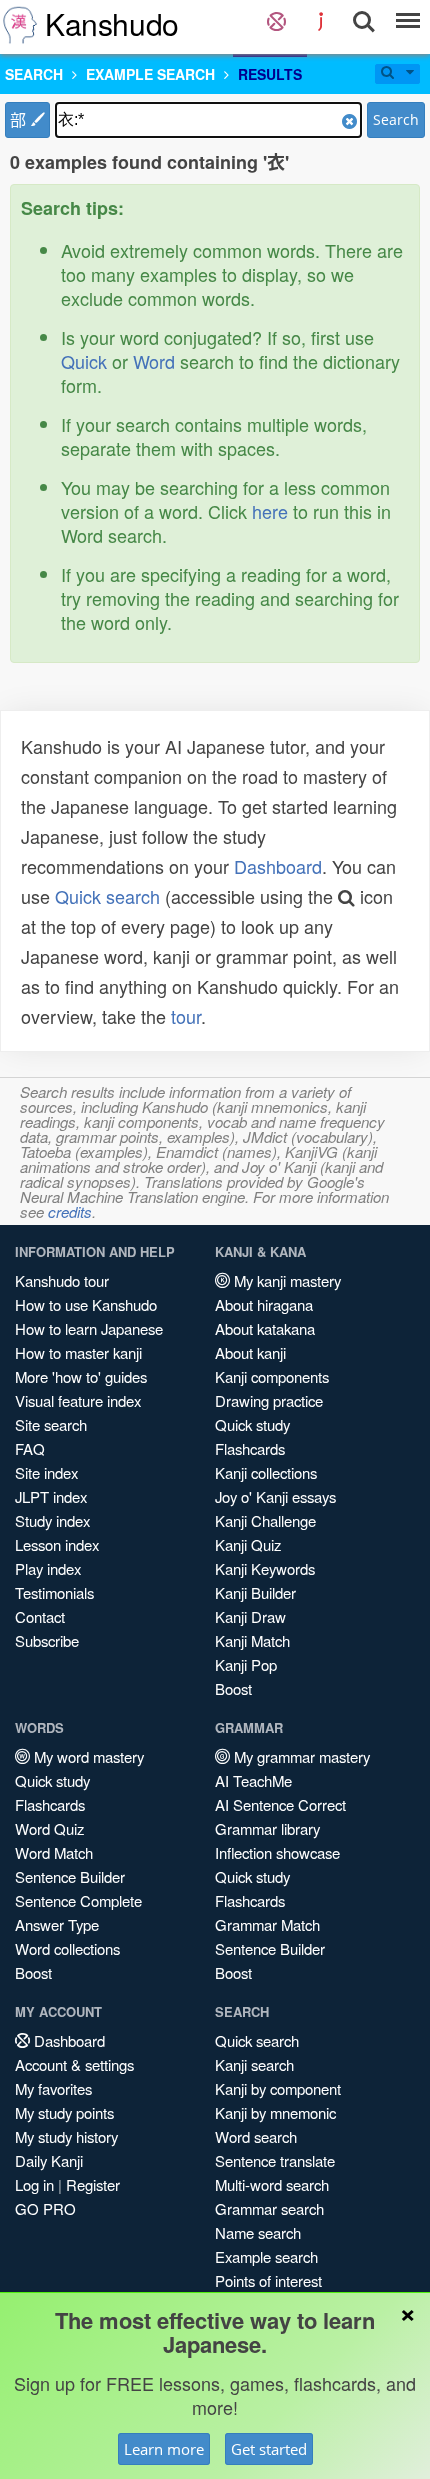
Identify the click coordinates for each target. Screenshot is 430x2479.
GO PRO (45, 2208)
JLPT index (51, 1496)
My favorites (53, 2088)
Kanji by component (278, 2088)
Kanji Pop (246, 1664)
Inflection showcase (277, 1852)
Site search (51, 1424)
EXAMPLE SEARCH (150, 74)
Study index (52, 1520)
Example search (266, 2256)
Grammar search (269, 2208)
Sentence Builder (70, 1876)
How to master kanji (78, 1352)
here (270, 511)
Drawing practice (269, 1400)
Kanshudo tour (62, 1280)
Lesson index (57, 1544)
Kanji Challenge (265, 1520)
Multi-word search (272, 2184)
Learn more (164, 2449)
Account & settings (74, 2064)
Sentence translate (275, 2160)
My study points (64, 2112)
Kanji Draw (250, 1616)
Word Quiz (49, 1828)
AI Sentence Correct (280, 1804)
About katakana (265, 1328)
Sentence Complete (78, 1900)
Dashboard (278, 866)
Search (396, 119)
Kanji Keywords (265, 1568)
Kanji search (254, 2064)
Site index (46, 1472)
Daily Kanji (49, 2160)
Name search (258, 2232)
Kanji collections (266, 1472)
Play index (48, 1568)
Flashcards (250, 1448)
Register (93, 2184)
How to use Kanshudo (86, 1304)
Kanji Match (252, 1640)
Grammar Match (267, 1924)
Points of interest (268, 2280)
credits (70, 1211)
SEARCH (34, 74)
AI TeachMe (253, 1780)
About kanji (250, 1352)
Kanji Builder (255, 1592)
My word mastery (87, 1756)
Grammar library (267, 1828)
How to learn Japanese (89, 1328)
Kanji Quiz (248, 1544)
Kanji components (272, 1376)
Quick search (107, 896)
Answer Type (57, 1924)
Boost (233, 1688)
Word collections (67, 1948)
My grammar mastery (300, 1756)
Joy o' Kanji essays (275, 1496)
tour (186, 1016)
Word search (256, 2136)
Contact (40, 1616)
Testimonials (54, 1592)
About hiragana (264, 1304)
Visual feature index (78, 1400)
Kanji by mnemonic (275, 2112)
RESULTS (270, 74)
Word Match (54, 1852)
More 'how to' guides (81, 1376)
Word (154, 361)
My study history (66, 2136)
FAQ (30, 1448)
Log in (34, 2184)
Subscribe (47, 1640)
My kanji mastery (285, 1280)
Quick (84, 361)
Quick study (252, 1424)
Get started (269, 2449)
